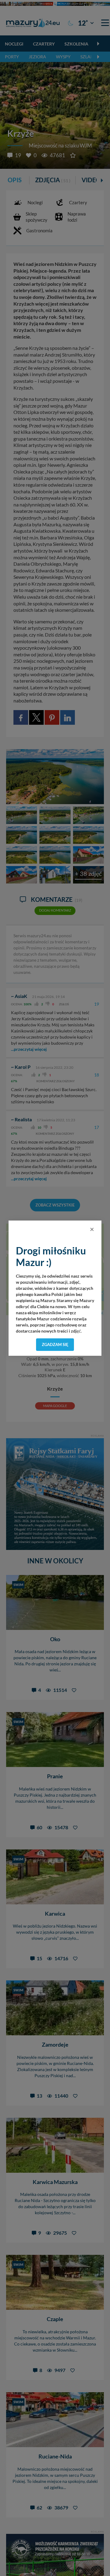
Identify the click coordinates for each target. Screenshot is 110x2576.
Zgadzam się (55, 1344)
